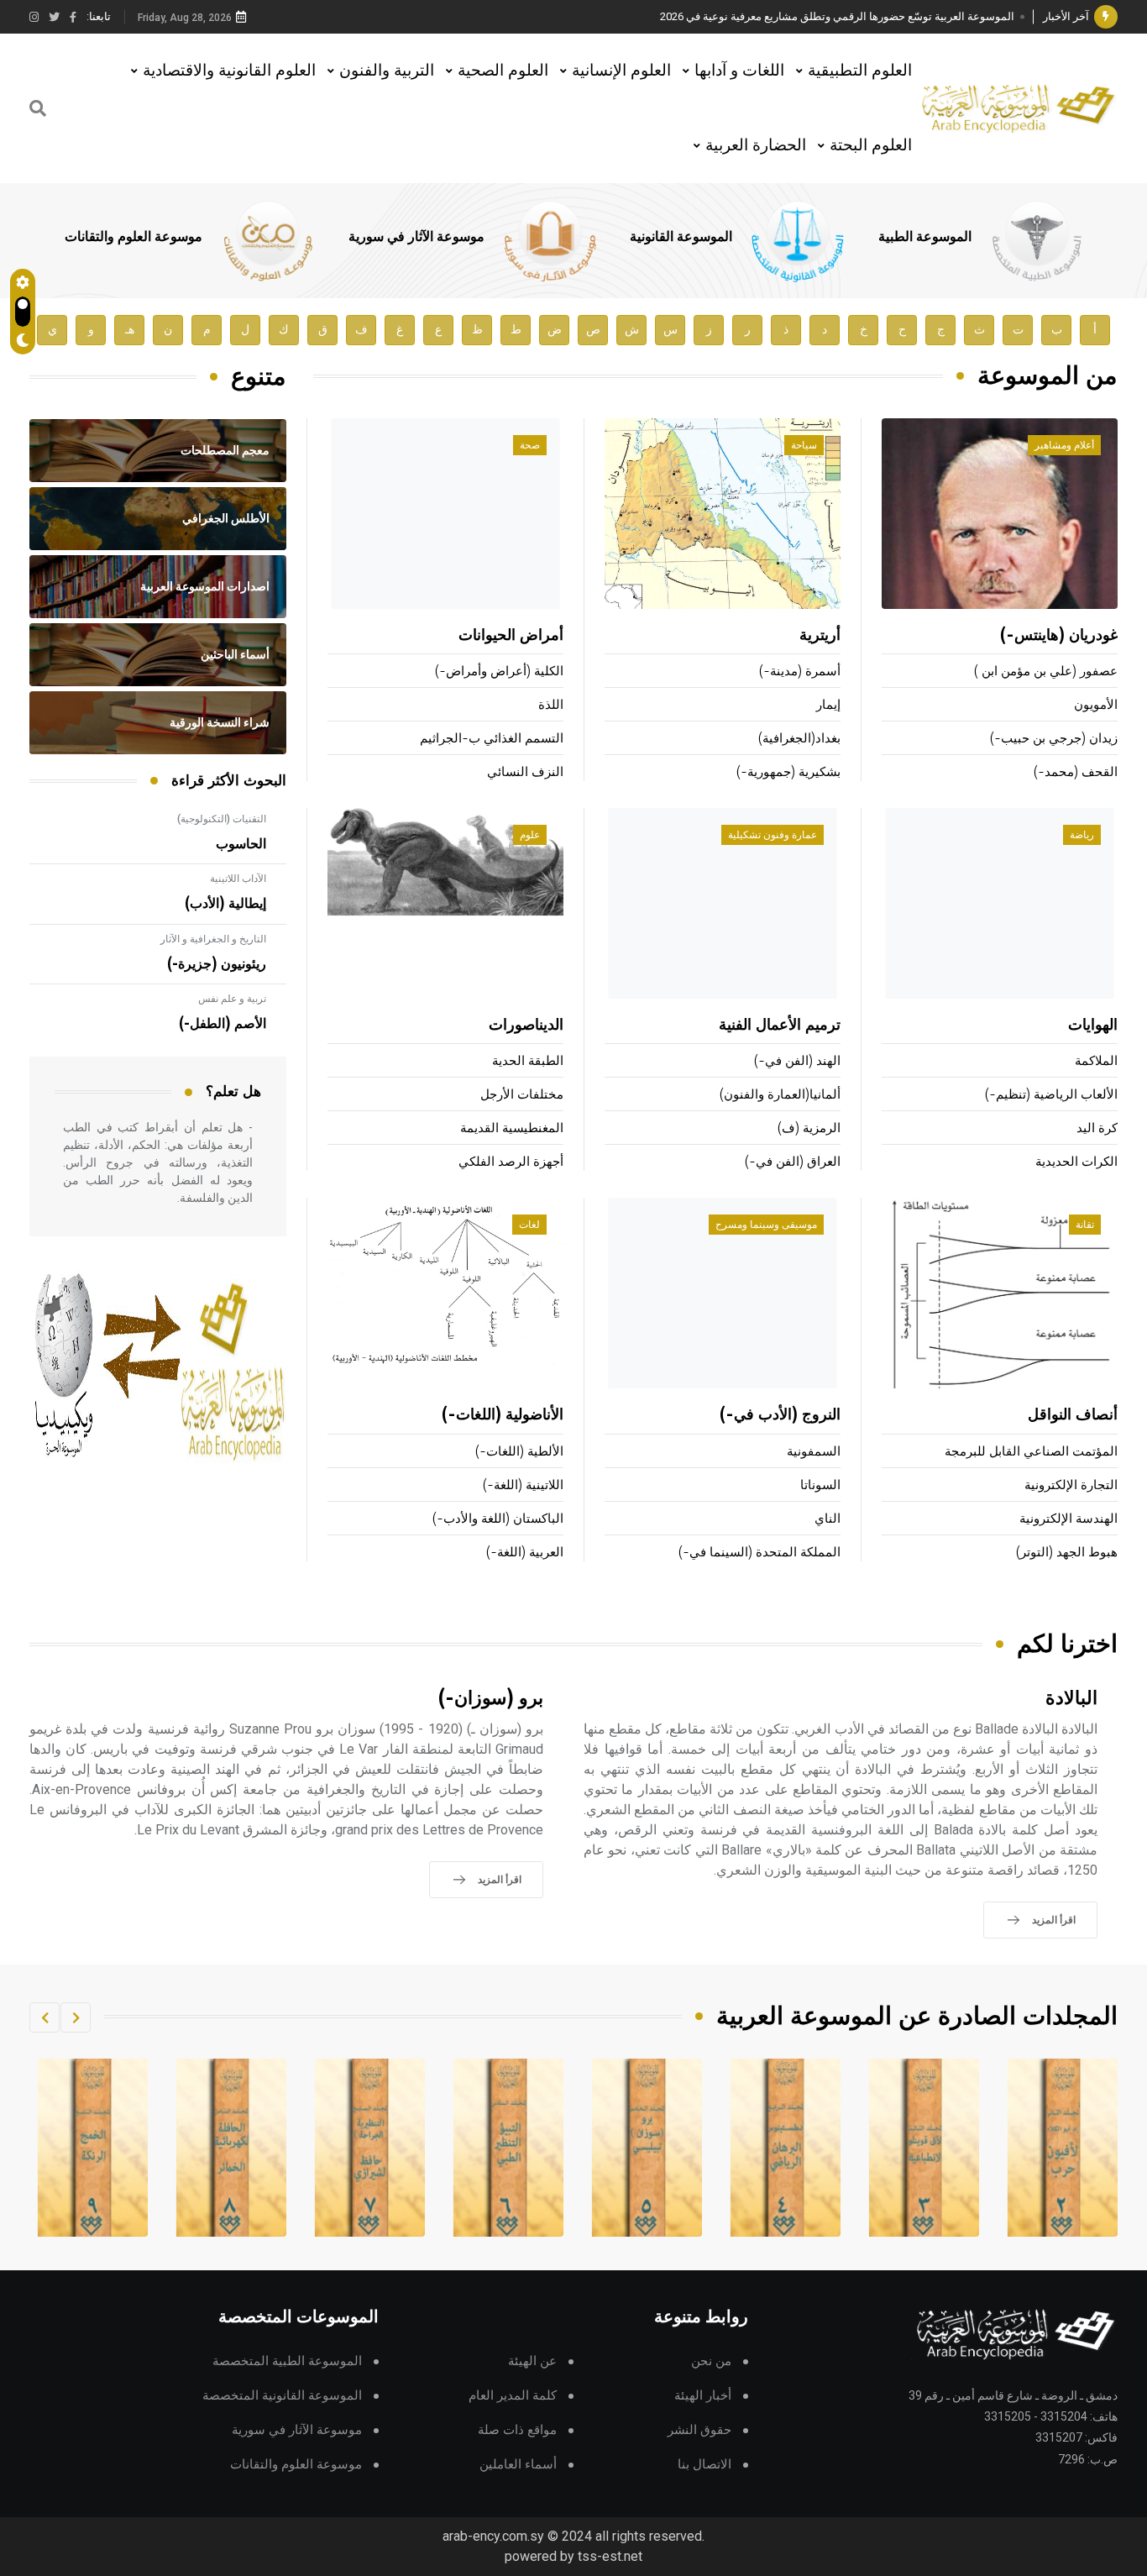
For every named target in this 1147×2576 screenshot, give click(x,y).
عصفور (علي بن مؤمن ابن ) (1046, 672)
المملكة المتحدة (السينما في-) (759, 1553)
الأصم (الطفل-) (223, 1024)
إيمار (828, 705)
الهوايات (1093, 1026)
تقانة (1085, 1225)
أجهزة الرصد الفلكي (511, 1162)
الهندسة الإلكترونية (1068, 1519)
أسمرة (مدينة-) (800, 672)
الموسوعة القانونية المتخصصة (282, 2396)
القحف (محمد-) (1076, 772)
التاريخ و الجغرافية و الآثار (213, 939)
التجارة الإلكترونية (1071, 1485)
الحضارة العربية (756, 145)
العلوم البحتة (871, 145)
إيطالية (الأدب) (225, 904)
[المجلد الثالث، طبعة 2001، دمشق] (1063, 2148)
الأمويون (1096, 705)
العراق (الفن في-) (793, 1162)
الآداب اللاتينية (238, 879)
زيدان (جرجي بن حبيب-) (1054, 739)
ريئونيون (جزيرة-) (217, 964)
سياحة (804, 445)
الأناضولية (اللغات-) (503, 1415)
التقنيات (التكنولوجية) (222, 819)
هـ (130, 330)
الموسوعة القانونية (681, 237)
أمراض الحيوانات (511, 636)
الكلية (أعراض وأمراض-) (499, 672)
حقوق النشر (699, 2430)
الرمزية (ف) (809, 1128)
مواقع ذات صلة (517, 2430)
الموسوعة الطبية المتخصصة (287, 2361)
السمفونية (814, 1452)
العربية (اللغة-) (525, 1553)
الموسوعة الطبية (925, 237)
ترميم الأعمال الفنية (780, 1026)
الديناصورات (526, 1026)
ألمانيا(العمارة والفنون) (780, 1095)
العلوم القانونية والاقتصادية (229, 70)
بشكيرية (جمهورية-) (788, 772)
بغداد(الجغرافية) (799, 739)
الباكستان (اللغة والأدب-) (498, 1519)
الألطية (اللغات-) (519, 1452)
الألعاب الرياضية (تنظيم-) (1051, 1095)
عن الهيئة (532, 2361)
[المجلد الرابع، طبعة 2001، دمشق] (924, 2148)
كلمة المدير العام (513, 2396)
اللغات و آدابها (739, 70)
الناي (828, 1519)
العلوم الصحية (503, 70)
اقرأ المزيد (1054, 1920)
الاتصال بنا (704, 2465)
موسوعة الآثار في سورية (416, 237)
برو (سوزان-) (491, 1699)
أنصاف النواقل (1073, 1415)
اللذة (551, 705)
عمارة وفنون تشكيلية (773, 835)
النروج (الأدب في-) (780, 1415)
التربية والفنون (387, 70)
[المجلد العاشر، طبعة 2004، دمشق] (93, 2148)
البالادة (1071, 1699)
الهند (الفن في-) (797, 1061)
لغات (529, 1225)
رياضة (1082, 835)
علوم (530, 835)
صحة (530, 445)
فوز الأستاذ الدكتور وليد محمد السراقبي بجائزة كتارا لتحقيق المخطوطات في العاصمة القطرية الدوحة (788, 16)
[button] (76, 2017)
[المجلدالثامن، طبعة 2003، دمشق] (370, 2148)
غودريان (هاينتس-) (1059, 636)
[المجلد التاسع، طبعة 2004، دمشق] (232, 2148)
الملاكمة (1096, 1061)
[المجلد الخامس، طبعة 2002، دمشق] (786, 2148)
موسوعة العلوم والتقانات (134, 237)
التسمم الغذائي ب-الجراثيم (492, 739)
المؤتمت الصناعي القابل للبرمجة (1031, 1452)
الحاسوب (241, 844)
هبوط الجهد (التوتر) (1067, 1553)
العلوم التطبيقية (860, 70)
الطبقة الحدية (528, 1061)
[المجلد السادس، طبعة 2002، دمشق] (647, 2148)
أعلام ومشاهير (1064, 445)
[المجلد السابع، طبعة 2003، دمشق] (509, 2148)
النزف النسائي (525, 772)
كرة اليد (1097, 1128)
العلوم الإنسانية (621, 70)
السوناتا (820, 1485)
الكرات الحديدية (1076, 1162)
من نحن (711, 2361)
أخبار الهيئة (703, 2396)
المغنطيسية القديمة (512, 1128)
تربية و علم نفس (232, 999)
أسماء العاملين (518, 2465)
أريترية (820, 636)
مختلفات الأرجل (522, 1095)
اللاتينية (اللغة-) (523, 1485)
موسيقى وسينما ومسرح (766, 1225)
